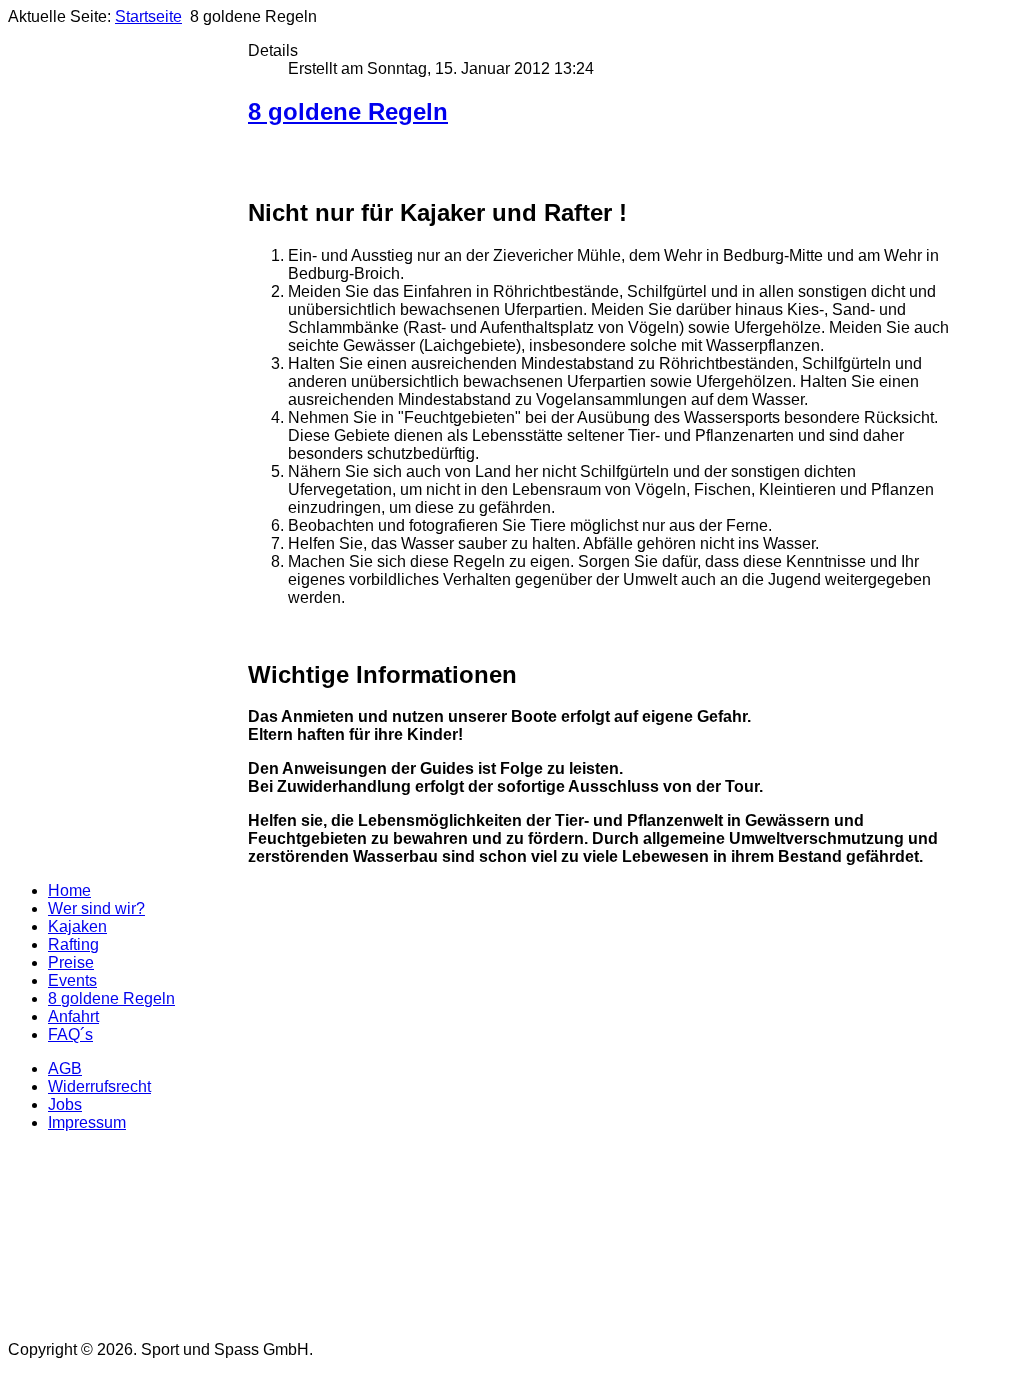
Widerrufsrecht (99, 1086)
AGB (65, 1068)
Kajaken (77, 926)
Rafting (73, 944)
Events (72, 980)
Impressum (87, 1122)
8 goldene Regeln (348, 111)
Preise (71, 962)
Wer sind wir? (96, 908)
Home (69, 890)
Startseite (148, 16)
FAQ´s (70, 1034)
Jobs (65, 1104)
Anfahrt (73, 1016)
